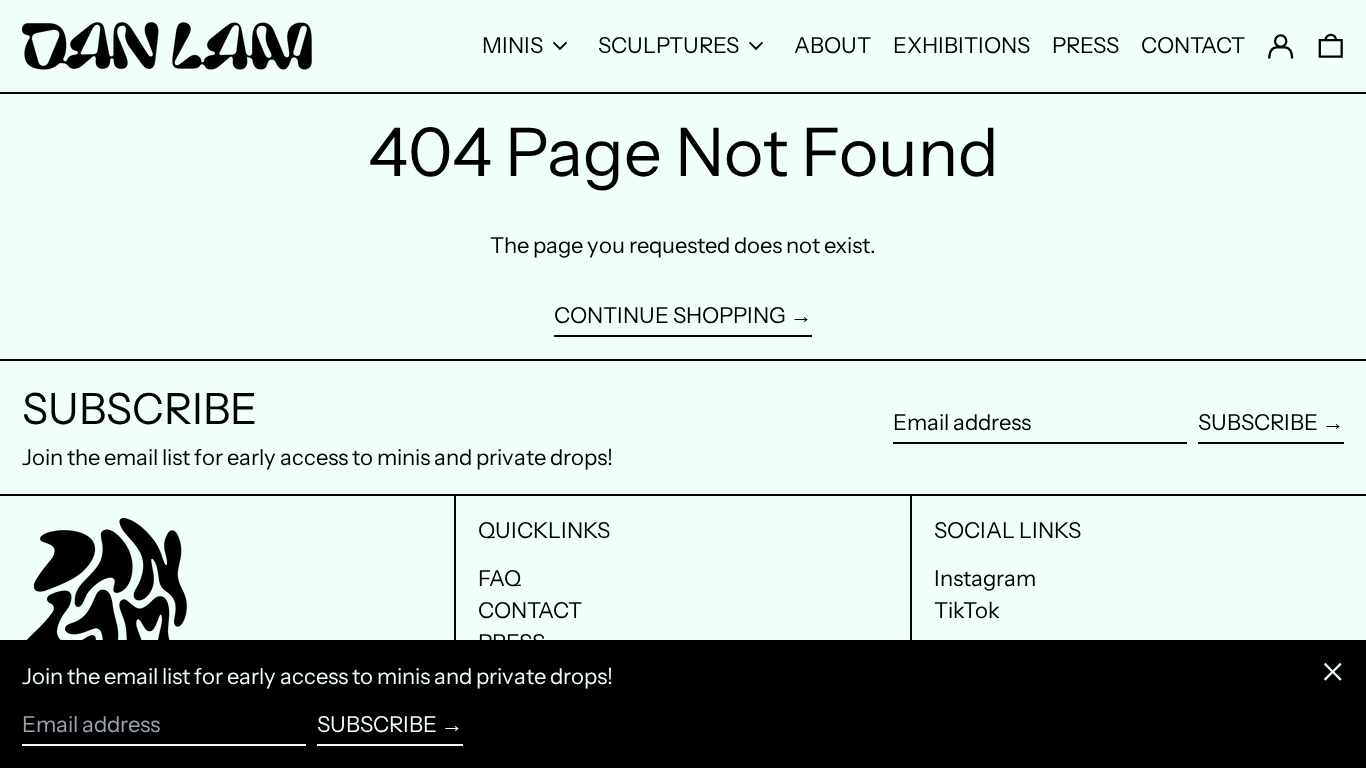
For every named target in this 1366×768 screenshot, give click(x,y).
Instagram (985, 579)
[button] (1331, 46)
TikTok (967, 611)
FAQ (499, 578)
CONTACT (530, 610)
